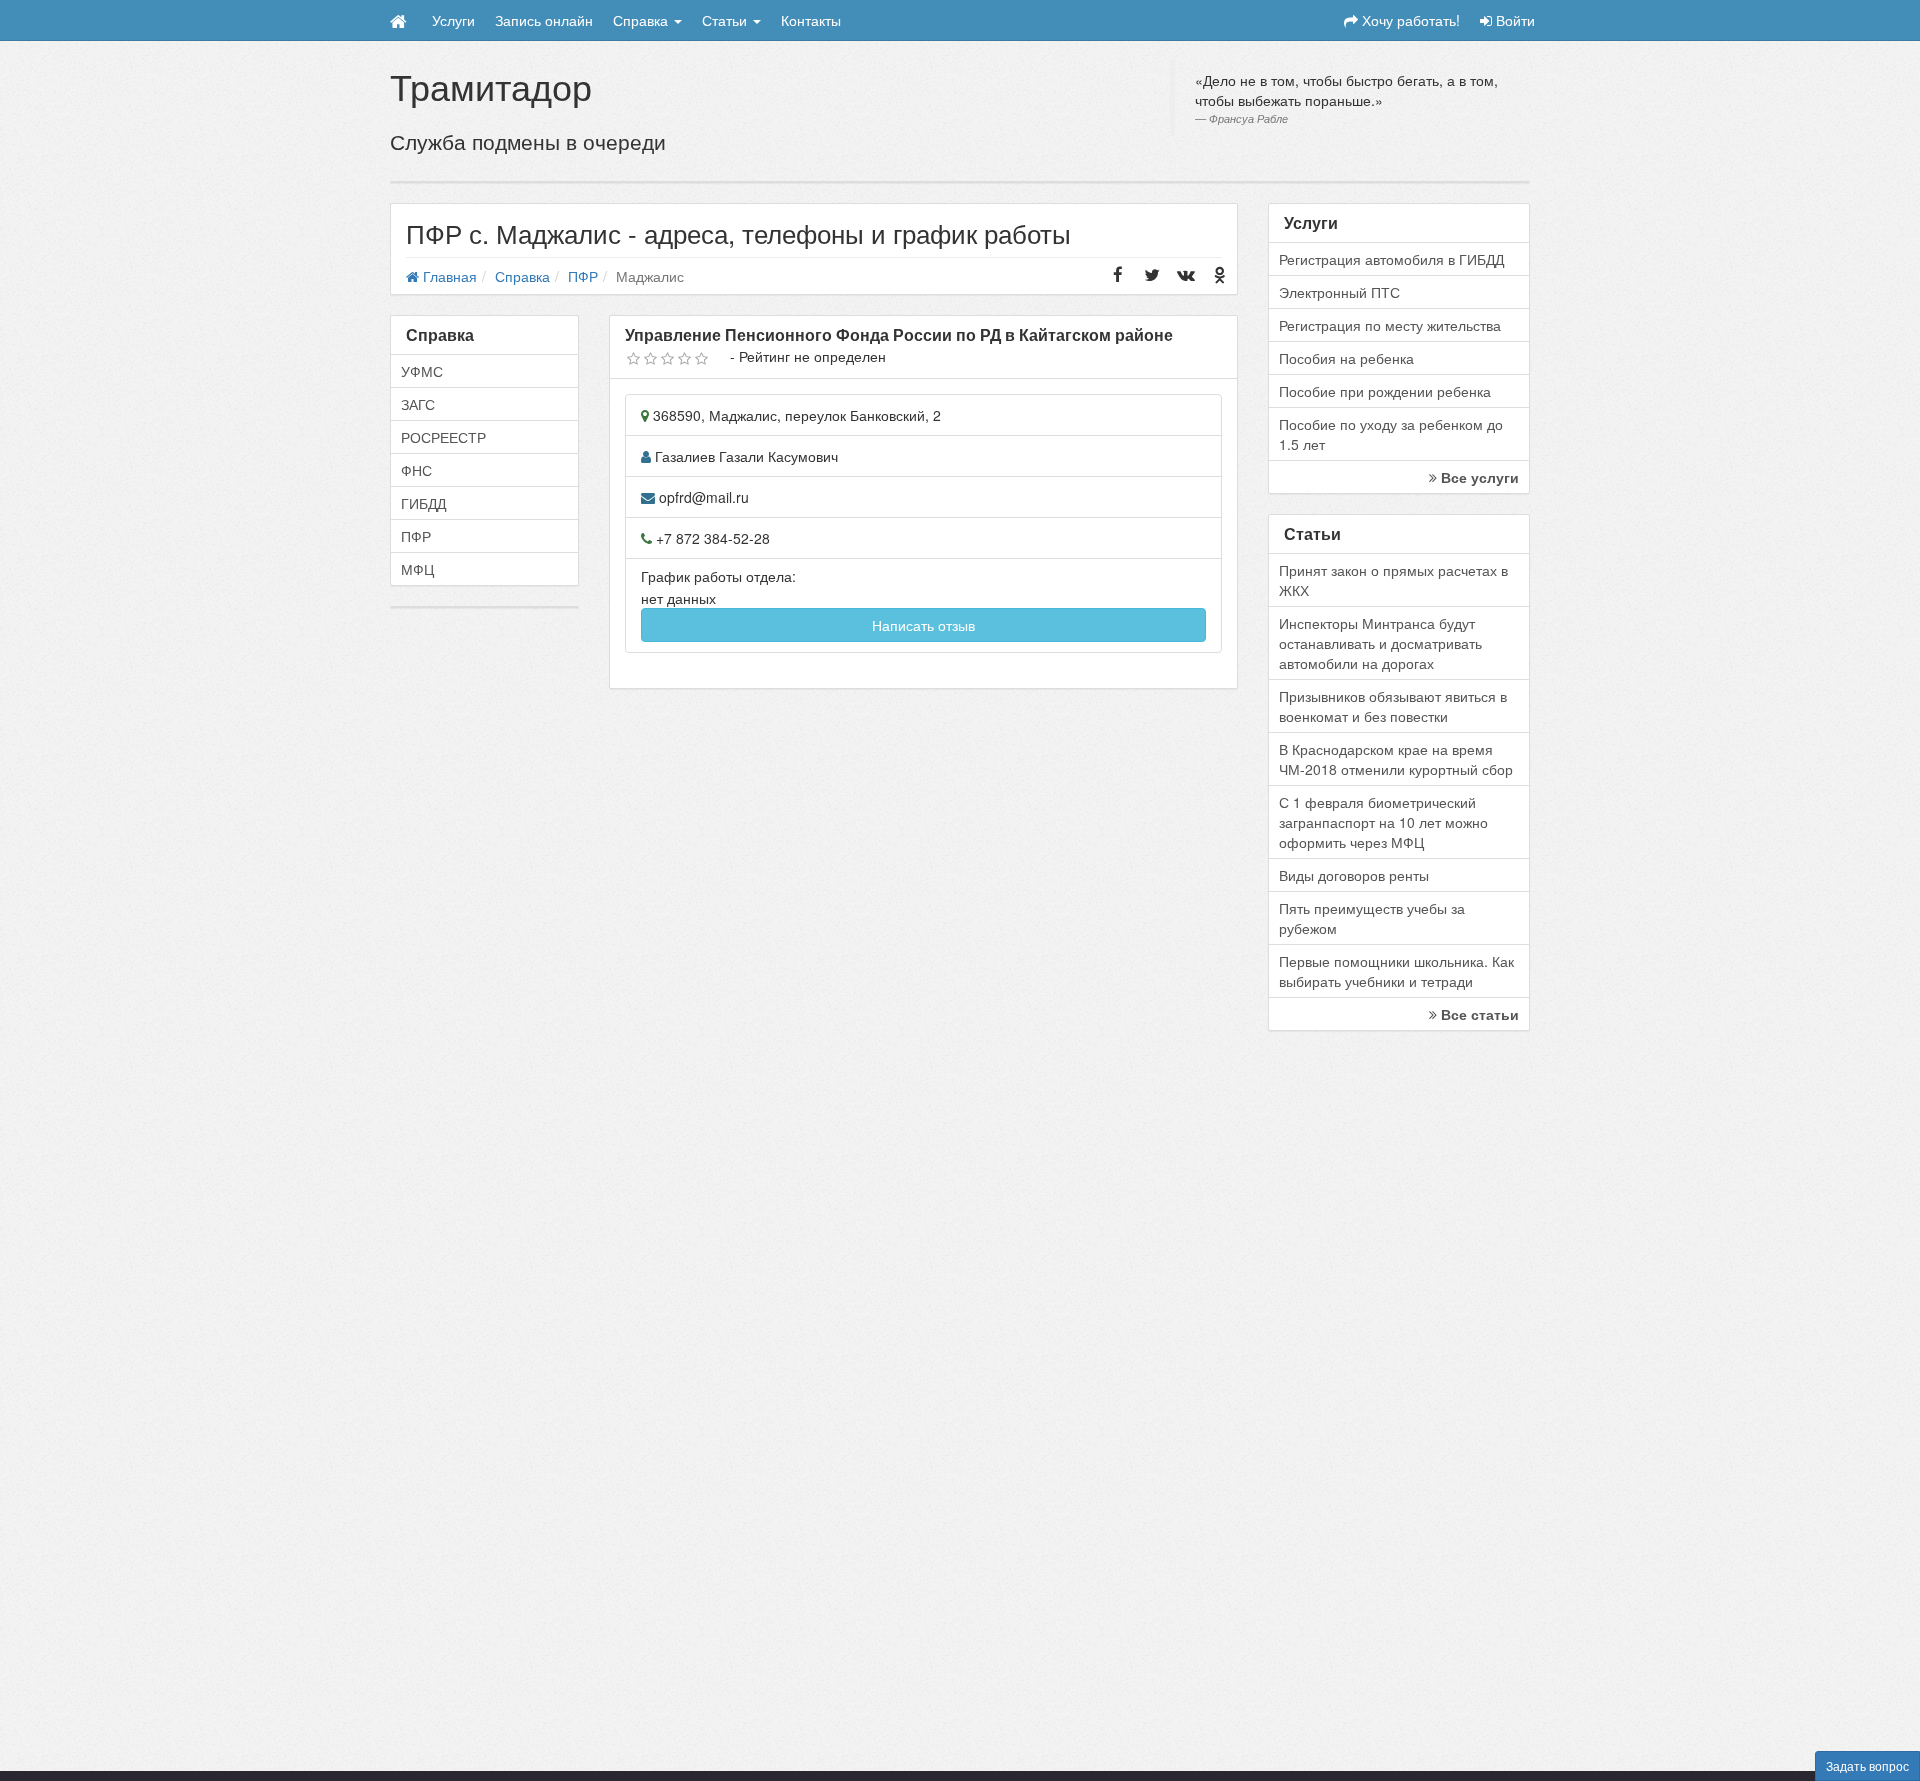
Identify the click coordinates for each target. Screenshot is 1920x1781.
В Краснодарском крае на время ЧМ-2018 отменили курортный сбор (1396, 759)
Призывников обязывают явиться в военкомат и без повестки (1393, 706)
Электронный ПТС (1339, 292)
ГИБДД (423, 503)
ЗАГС (418, 404)
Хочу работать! (1409, 20)
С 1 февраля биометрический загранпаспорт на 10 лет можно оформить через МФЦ (1383, 822)
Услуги (453, 20)
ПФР (416, 536)
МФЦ (417, 569)
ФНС (416, 470)
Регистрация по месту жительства (1390, 325)
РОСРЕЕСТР (443, 437)
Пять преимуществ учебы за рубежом (1372, 918)
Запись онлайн (544, 20)
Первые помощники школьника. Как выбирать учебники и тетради (1396, 971)
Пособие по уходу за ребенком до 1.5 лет (1391, 434)
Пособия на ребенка (1346, 358)
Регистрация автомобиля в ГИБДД (1391, 259)
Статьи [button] (726, 20)
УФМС (422, 371)
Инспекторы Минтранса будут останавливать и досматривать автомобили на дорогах (1380, 643)
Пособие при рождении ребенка (1385, 391)
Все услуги (1478, 477)
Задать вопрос (1867, 1765)
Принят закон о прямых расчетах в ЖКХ (1393, 580)
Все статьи (1478, 1014)
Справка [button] (642, 20)
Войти (1513, 20)
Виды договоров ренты (1354, 875)
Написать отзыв (923, 625)
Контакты (811, 20)
